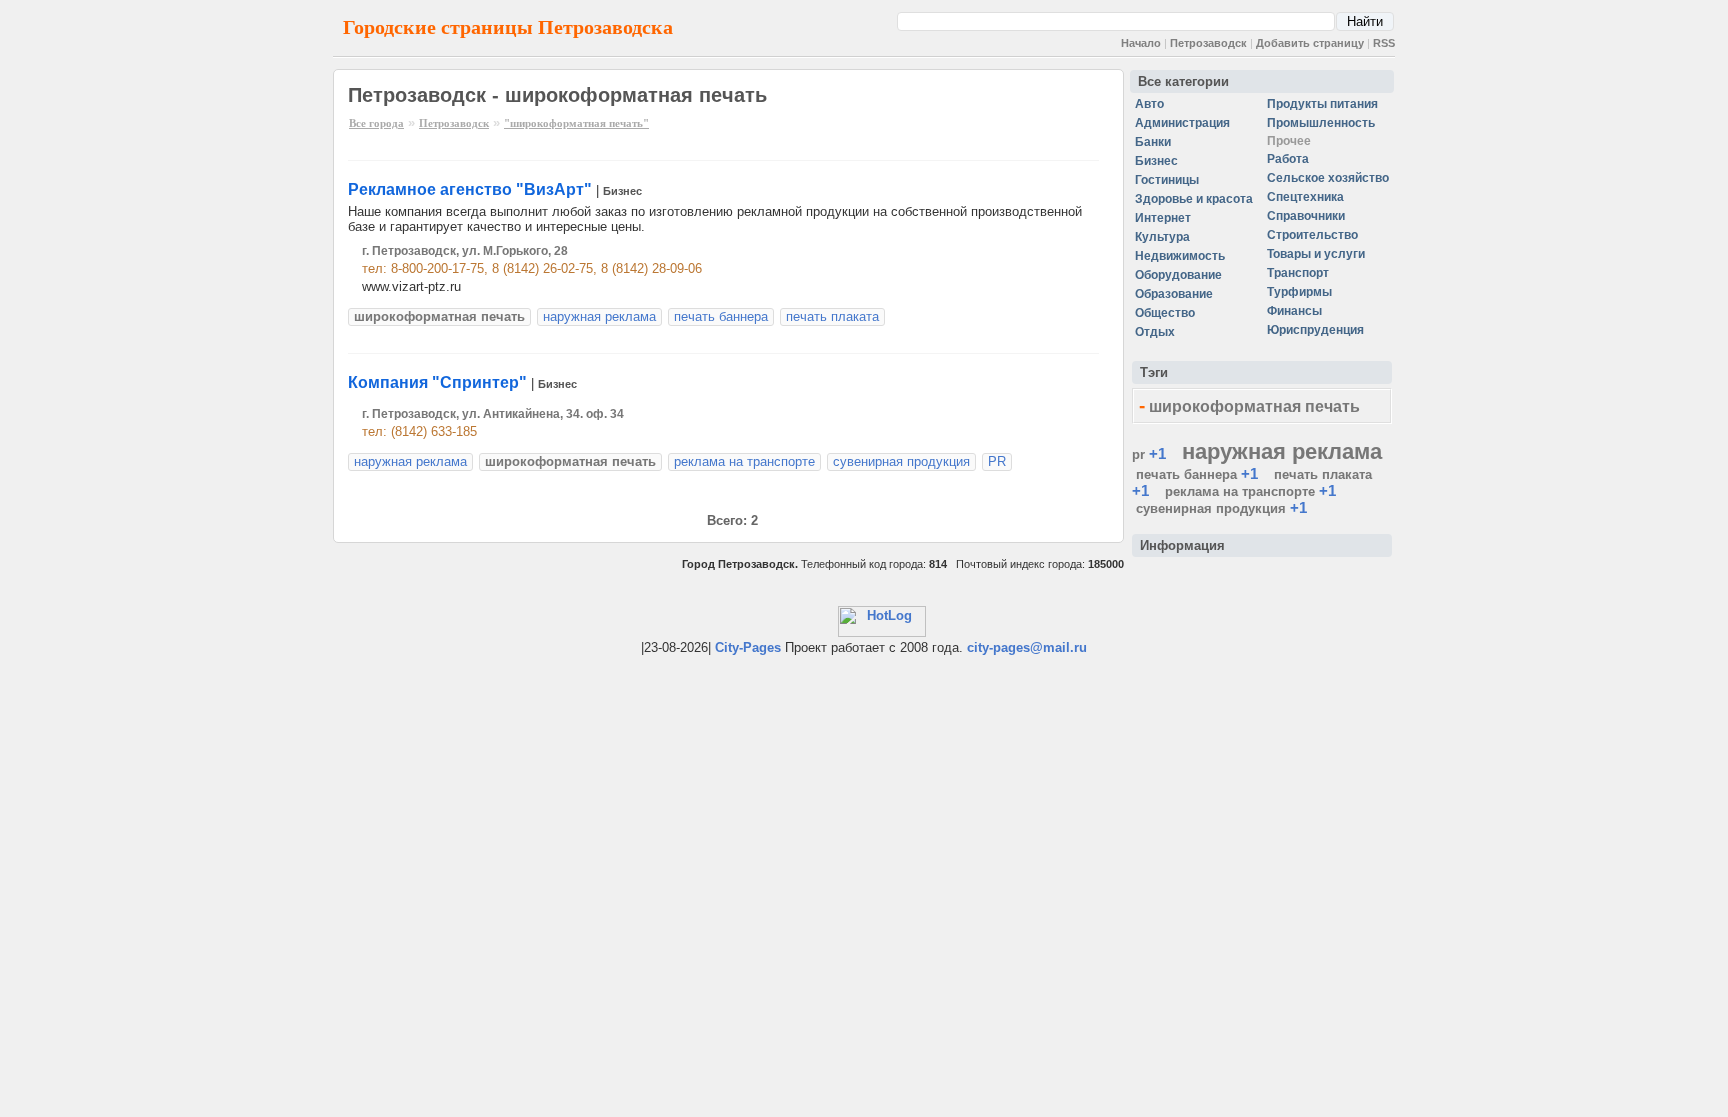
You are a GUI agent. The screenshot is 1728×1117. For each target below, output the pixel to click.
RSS (1384, 43)
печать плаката (832, 316)
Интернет (1163, 218)
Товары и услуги (1316, 254)
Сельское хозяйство (1328, 178)
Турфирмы (1299, 292)
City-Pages (748, 647)
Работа (1288, 159)
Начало (1141, 43)
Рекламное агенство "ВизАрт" (470, 189)
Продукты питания (1322, 104)
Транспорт (1298, 273)
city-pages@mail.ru (1027, 647)
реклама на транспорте (744, 461)
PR (997, 461)
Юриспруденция (1315, 330)
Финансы (1294, 311)
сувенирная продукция (901, 461)
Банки (1153, 142)
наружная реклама (599, 316)
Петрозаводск (1208, 43)
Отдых (1155, 332)
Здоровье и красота (1194, 199)
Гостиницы (1167, 180)
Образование (1174, 294)
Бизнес (622, 191)
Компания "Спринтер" (437, 382)
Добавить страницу (1310, 43)
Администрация (1182, 123)
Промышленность (1321, 123)
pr (1138, 454)
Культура (1162, 237)
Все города (376, 123)
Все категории (1183, 81)
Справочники (1306, 216)
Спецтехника (1305, 197)
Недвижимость (1180, 256)
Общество (1165, 313)
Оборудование (1178, 275)
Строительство (1312, 235)
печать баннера (721, 316)
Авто (1149, 104)
